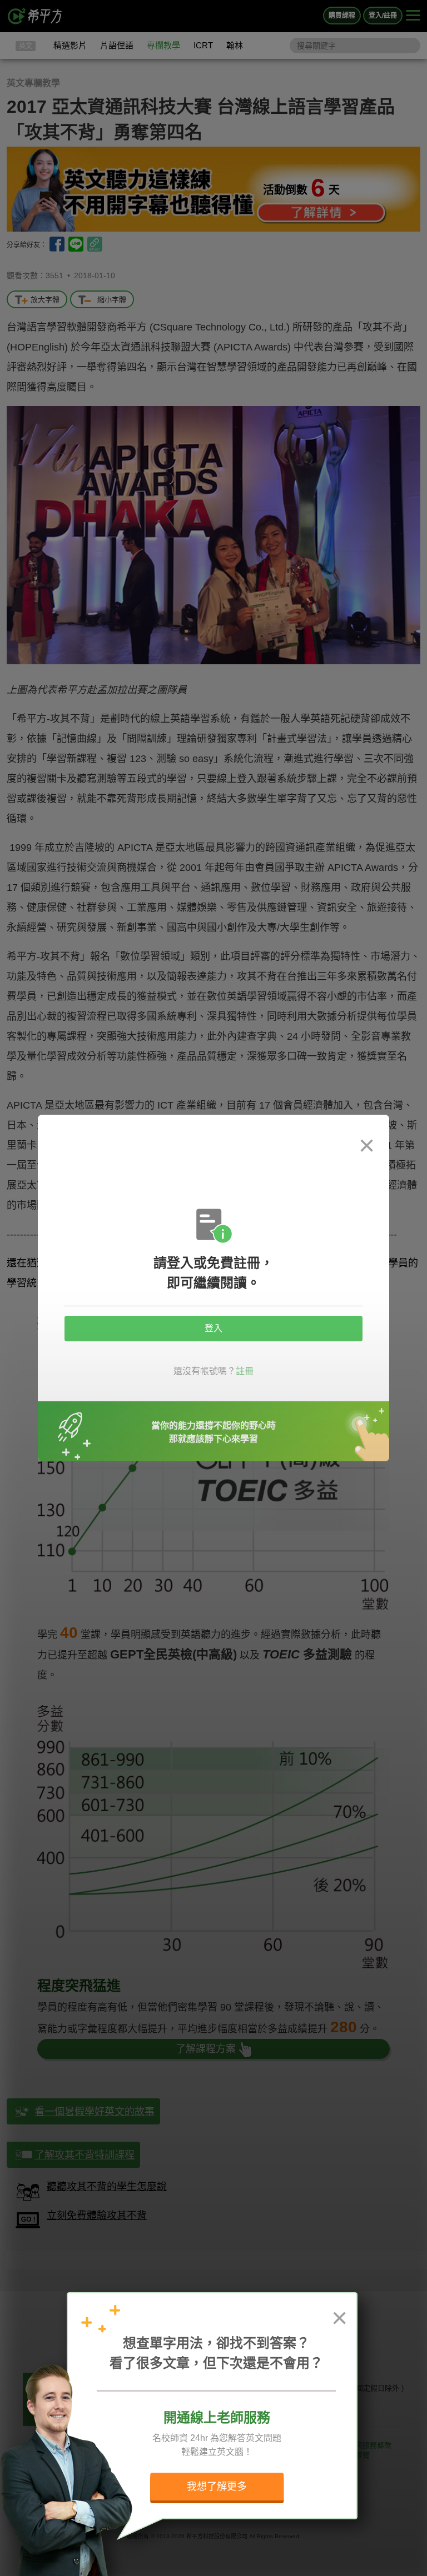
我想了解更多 (217, 2487)
